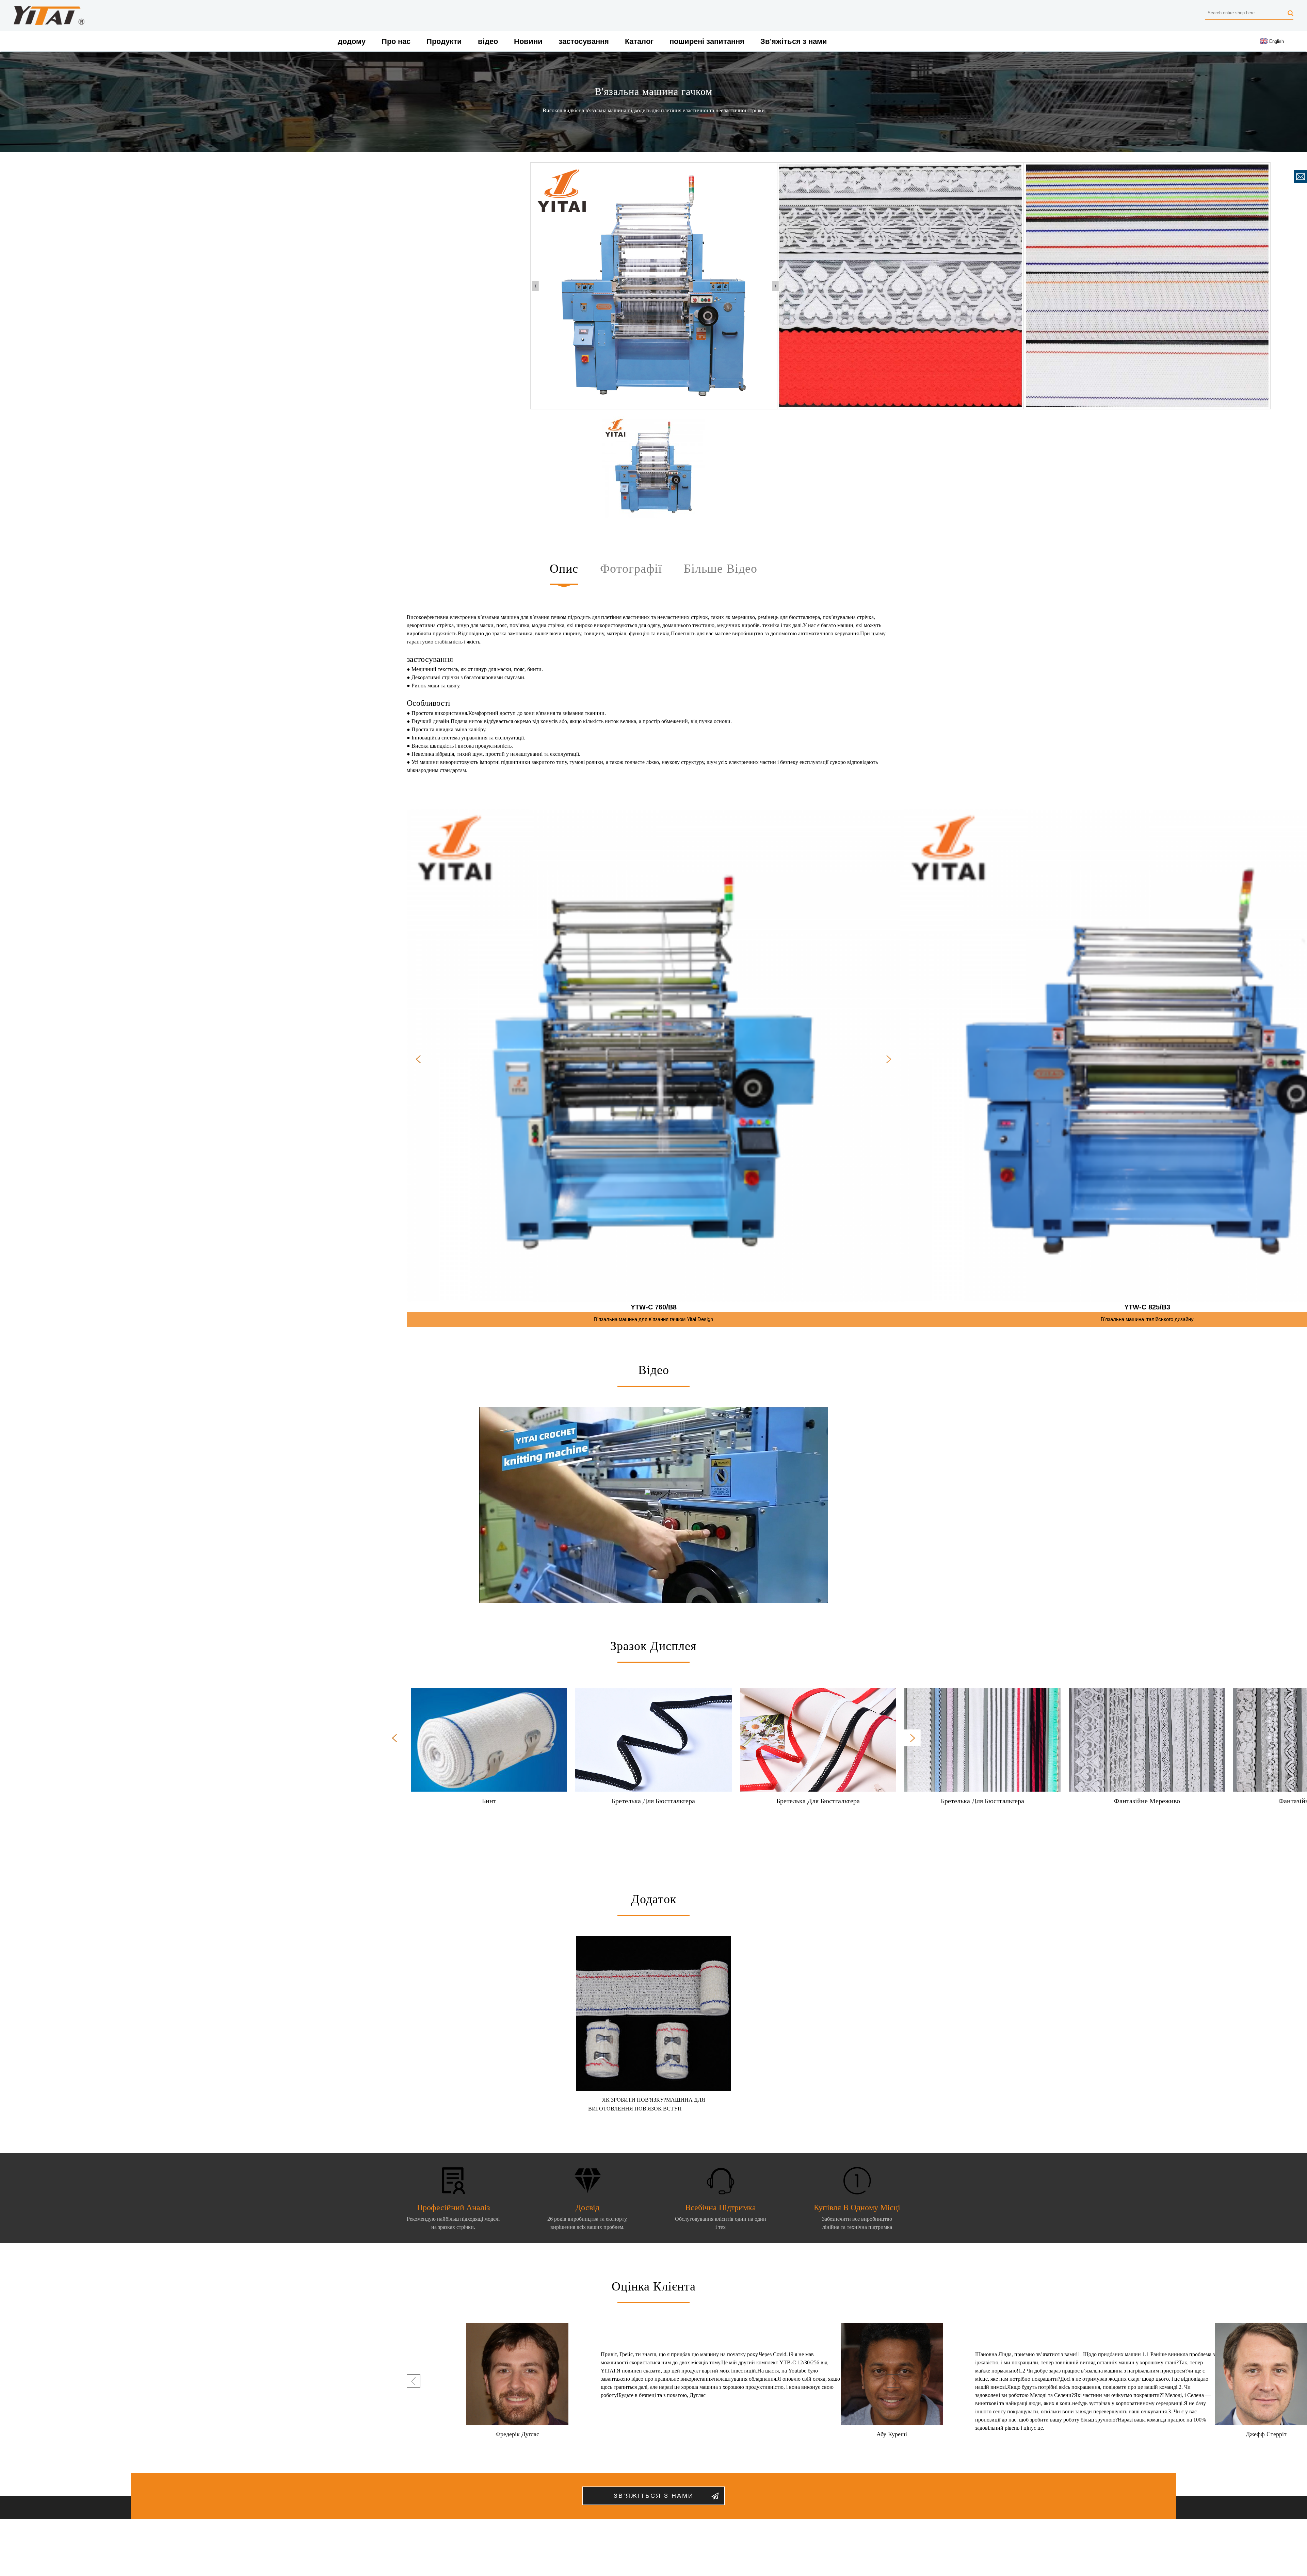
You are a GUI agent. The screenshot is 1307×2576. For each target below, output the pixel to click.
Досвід (587, 2207)
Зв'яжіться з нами (794, 41)
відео (488, 41)
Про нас (396, 41)
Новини (528, 41)
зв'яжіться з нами (654, 2496)
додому (352, 41)
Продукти (444, 41)
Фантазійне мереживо (1147, 1801)
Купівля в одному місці (857, 2207)
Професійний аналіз (453, 2207)
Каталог (639, 41)
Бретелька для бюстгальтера (653, 1801)
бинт (489, 1801)
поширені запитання (707, 41)
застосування (584, 41)
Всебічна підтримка (721, 2207)
